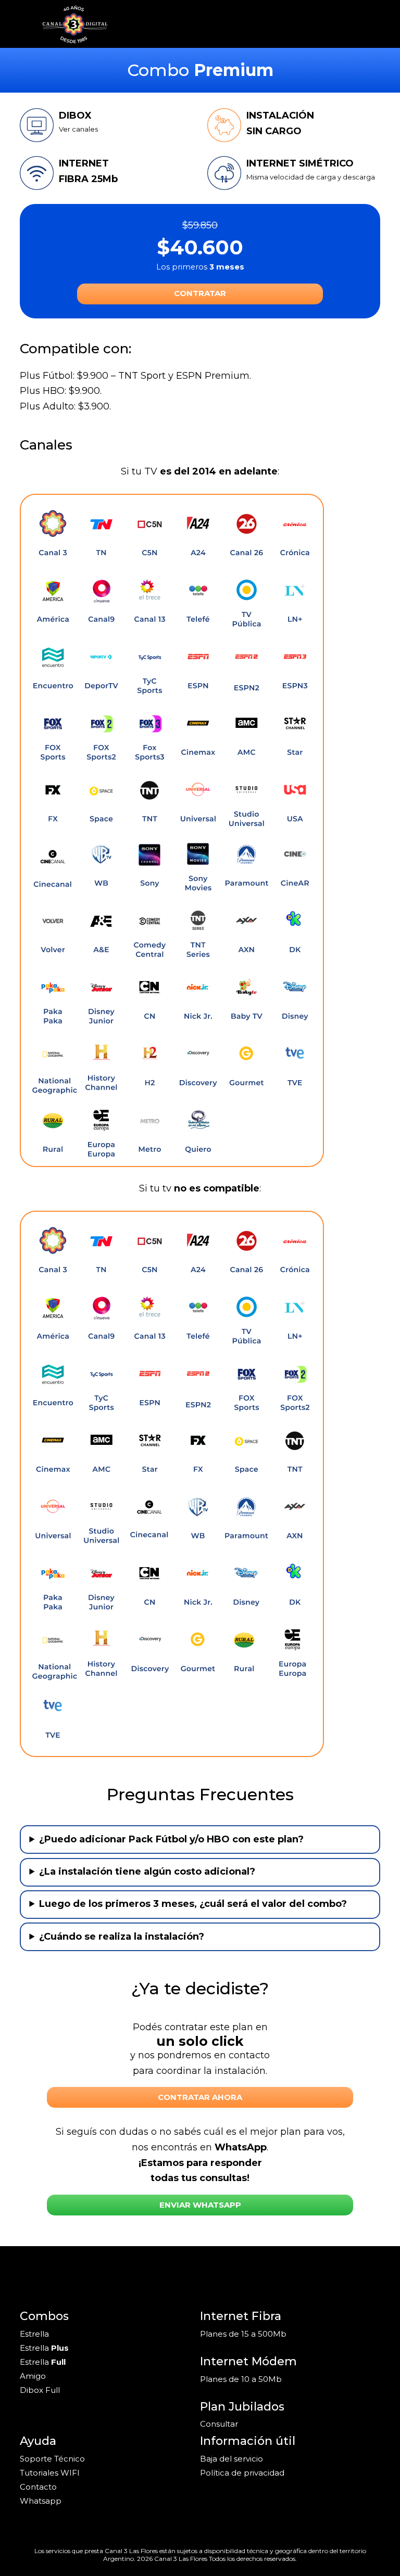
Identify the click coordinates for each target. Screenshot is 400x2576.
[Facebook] (39, 2276)
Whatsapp (41, 2501)
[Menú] (376, 24)
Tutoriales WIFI (50, 2473)
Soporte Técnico (52, 2459)
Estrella (34, 2334)
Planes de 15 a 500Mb (243, 2334)
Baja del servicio (232, 2459)
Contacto (38, 2487)
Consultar (219, 2424)
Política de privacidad (242, 2473)
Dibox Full (40, 2390)
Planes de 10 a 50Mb (241, 2379)
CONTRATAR (200, 293)
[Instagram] (24, 2276)
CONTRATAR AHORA (200, 2097)
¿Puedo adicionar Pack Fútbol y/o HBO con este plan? (171, 1839)
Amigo (33, 2376)
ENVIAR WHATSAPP (200, 2205)
